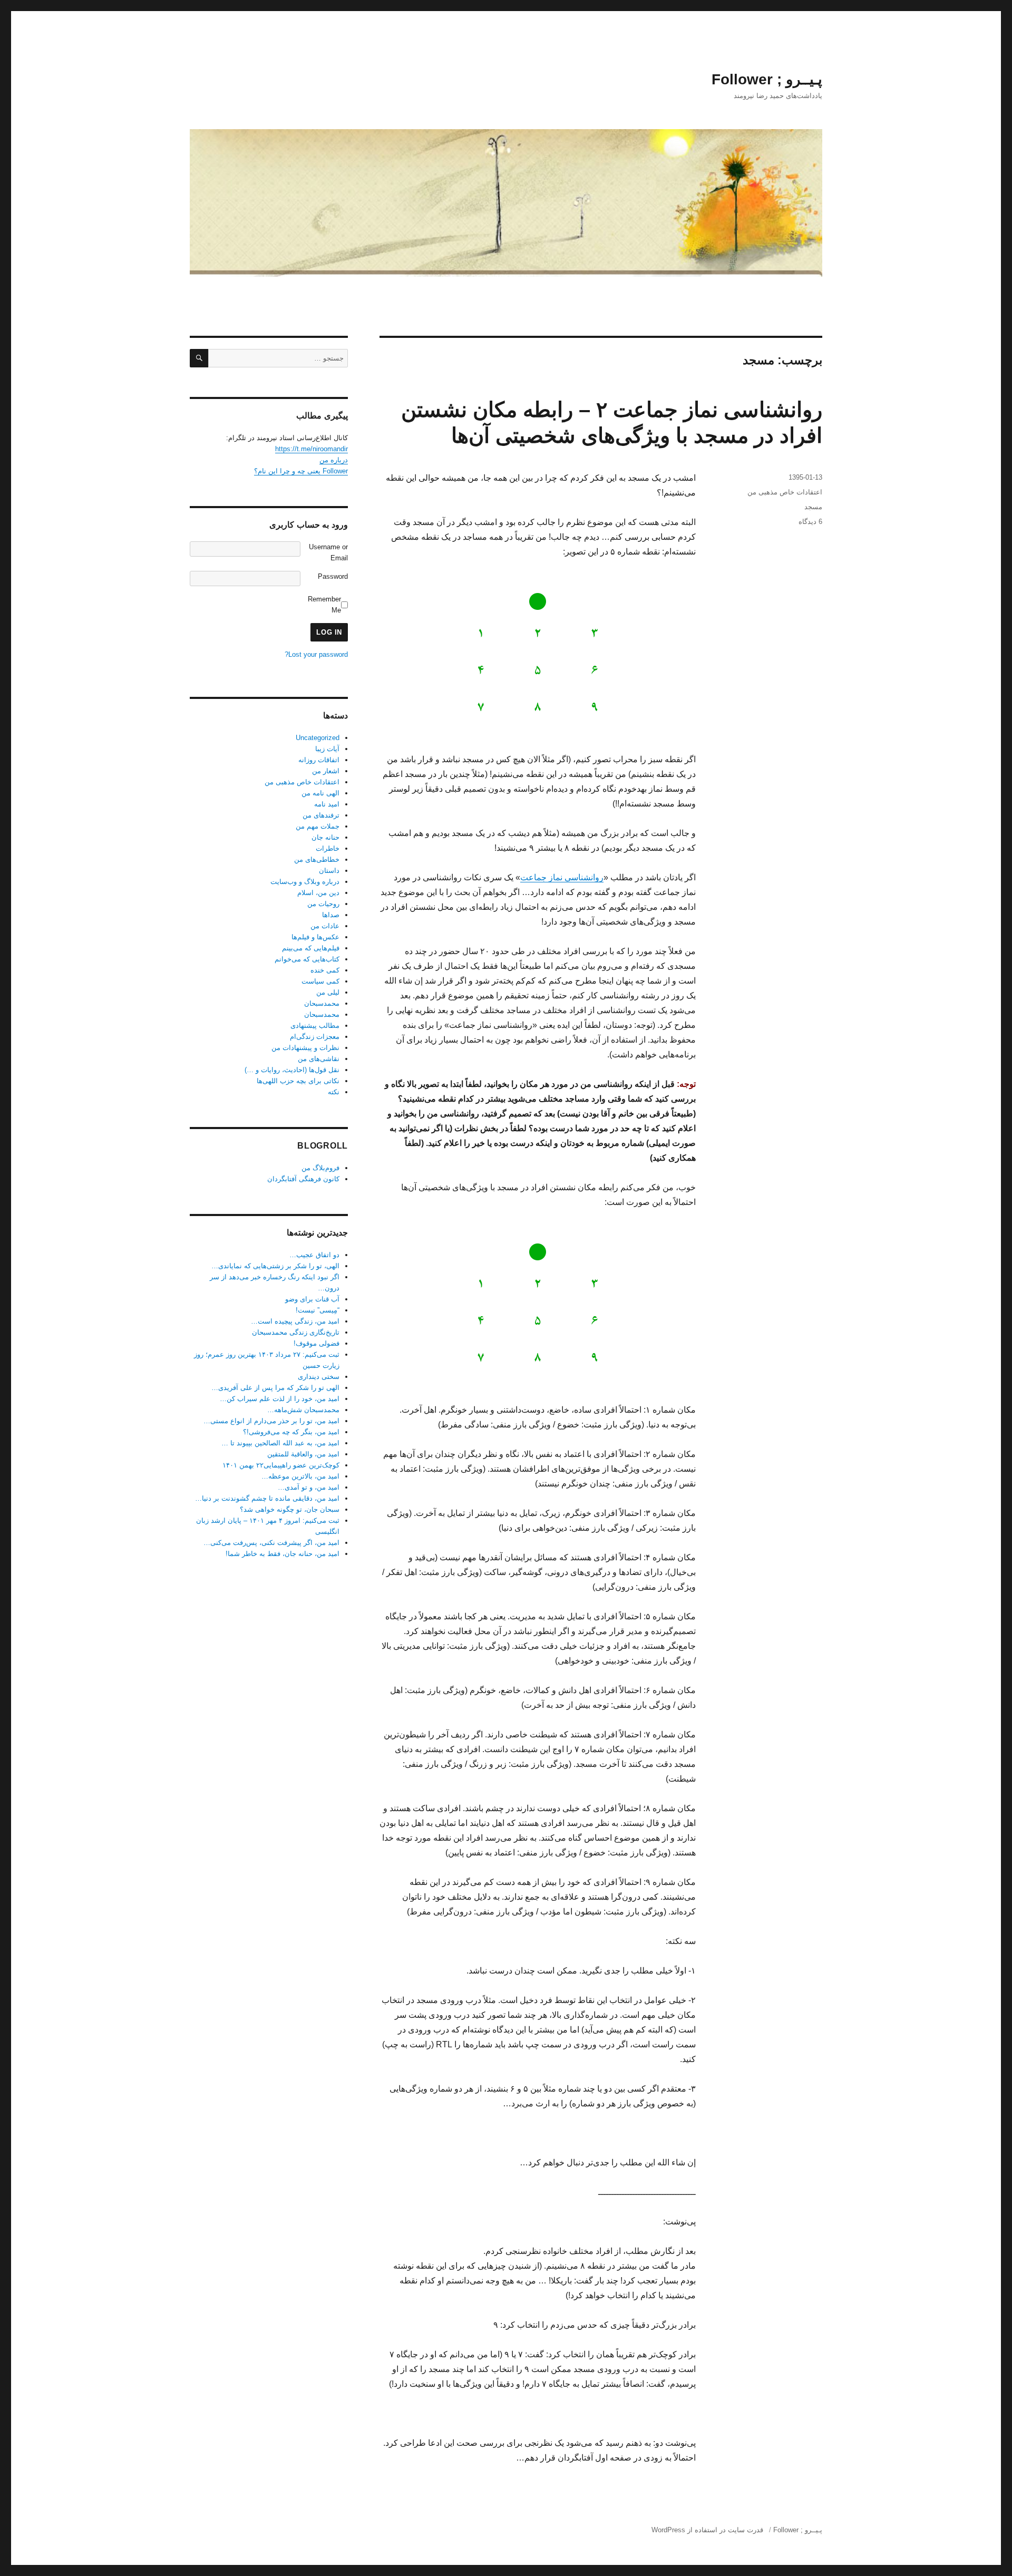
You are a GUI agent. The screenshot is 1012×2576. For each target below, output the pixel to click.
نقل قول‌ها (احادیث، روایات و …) (292, 1070)
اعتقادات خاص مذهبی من (785, 492)
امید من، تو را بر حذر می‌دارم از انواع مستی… (271, 1421)
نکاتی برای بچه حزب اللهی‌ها (298, 1081)
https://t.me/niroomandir (312, 449)
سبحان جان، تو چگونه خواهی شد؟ (290, 1509)
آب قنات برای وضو (312, 1299)
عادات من (325, 926)
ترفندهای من (321, 815)
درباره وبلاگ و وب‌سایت (305, 882)
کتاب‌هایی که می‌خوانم (307, 959)
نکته (334, 1092)
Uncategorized (318, 738)
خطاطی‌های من (317, 859)
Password (333, 576)
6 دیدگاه (810, 522)
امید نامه (327, 804)
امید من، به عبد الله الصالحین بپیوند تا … (280, 1443)
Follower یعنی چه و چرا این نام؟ (301, 471)
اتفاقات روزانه (319, 760)
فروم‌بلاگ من (320, 1168)
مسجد (813, 507)
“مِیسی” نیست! (318, 1310)
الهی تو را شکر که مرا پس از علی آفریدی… (275, 1388)
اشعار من (326, 771)
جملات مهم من (318, 826)
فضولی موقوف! (317, 1343)
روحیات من (323, 904)
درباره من (334, 460)
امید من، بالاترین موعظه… (300, 1476)
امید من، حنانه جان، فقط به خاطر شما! (283, 1554)
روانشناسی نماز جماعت (562, 877)
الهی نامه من (320, 793)
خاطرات (328, 848)
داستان (329, 871)
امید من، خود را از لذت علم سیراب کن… (280, 1399)
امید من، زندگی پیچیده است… (295, 1321)
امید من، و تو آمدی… (309, 1487)
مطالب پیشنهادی (315, 1025)
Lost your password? (316, 654)
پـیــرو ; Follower (767, 79)
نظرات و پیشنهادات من (305, 1048)
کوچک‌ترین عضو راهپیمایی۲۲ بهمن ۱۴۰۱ (281, 1465)
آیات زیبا (327, 749)
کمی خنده (325, 970)
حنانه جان (325, 837)
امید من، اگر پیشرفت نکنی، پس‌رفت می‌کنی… (271, 1543)
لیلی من (328, 992)
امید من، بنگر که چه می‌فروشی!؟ (291, 1432)
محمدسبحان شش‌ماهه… (303, 1410)
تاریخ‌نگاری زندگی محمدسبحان (296, 1332)
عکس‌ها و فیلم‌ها (315, 937)
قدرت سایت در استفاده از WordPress (707, 2530)
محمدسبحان (322, 1003)
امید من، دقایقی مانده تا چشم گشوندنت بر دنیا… (267, 1498)
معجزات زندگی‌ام (315, 1037)
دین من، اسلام (318, 893)
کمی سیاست (320, 981)
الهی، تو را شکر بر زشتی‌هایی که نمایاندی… (275, 1266)
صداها (331, 915)
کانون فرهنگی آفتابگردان (303, 1179)
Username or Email (328, 552)
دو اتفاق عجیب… (314, 1255)
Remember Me (324, 605)
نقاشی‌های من (319, 1059)
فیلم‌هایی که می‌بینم (311, 948)
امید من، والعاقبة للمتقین (303, 1454)
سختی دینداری (319, 1377)
